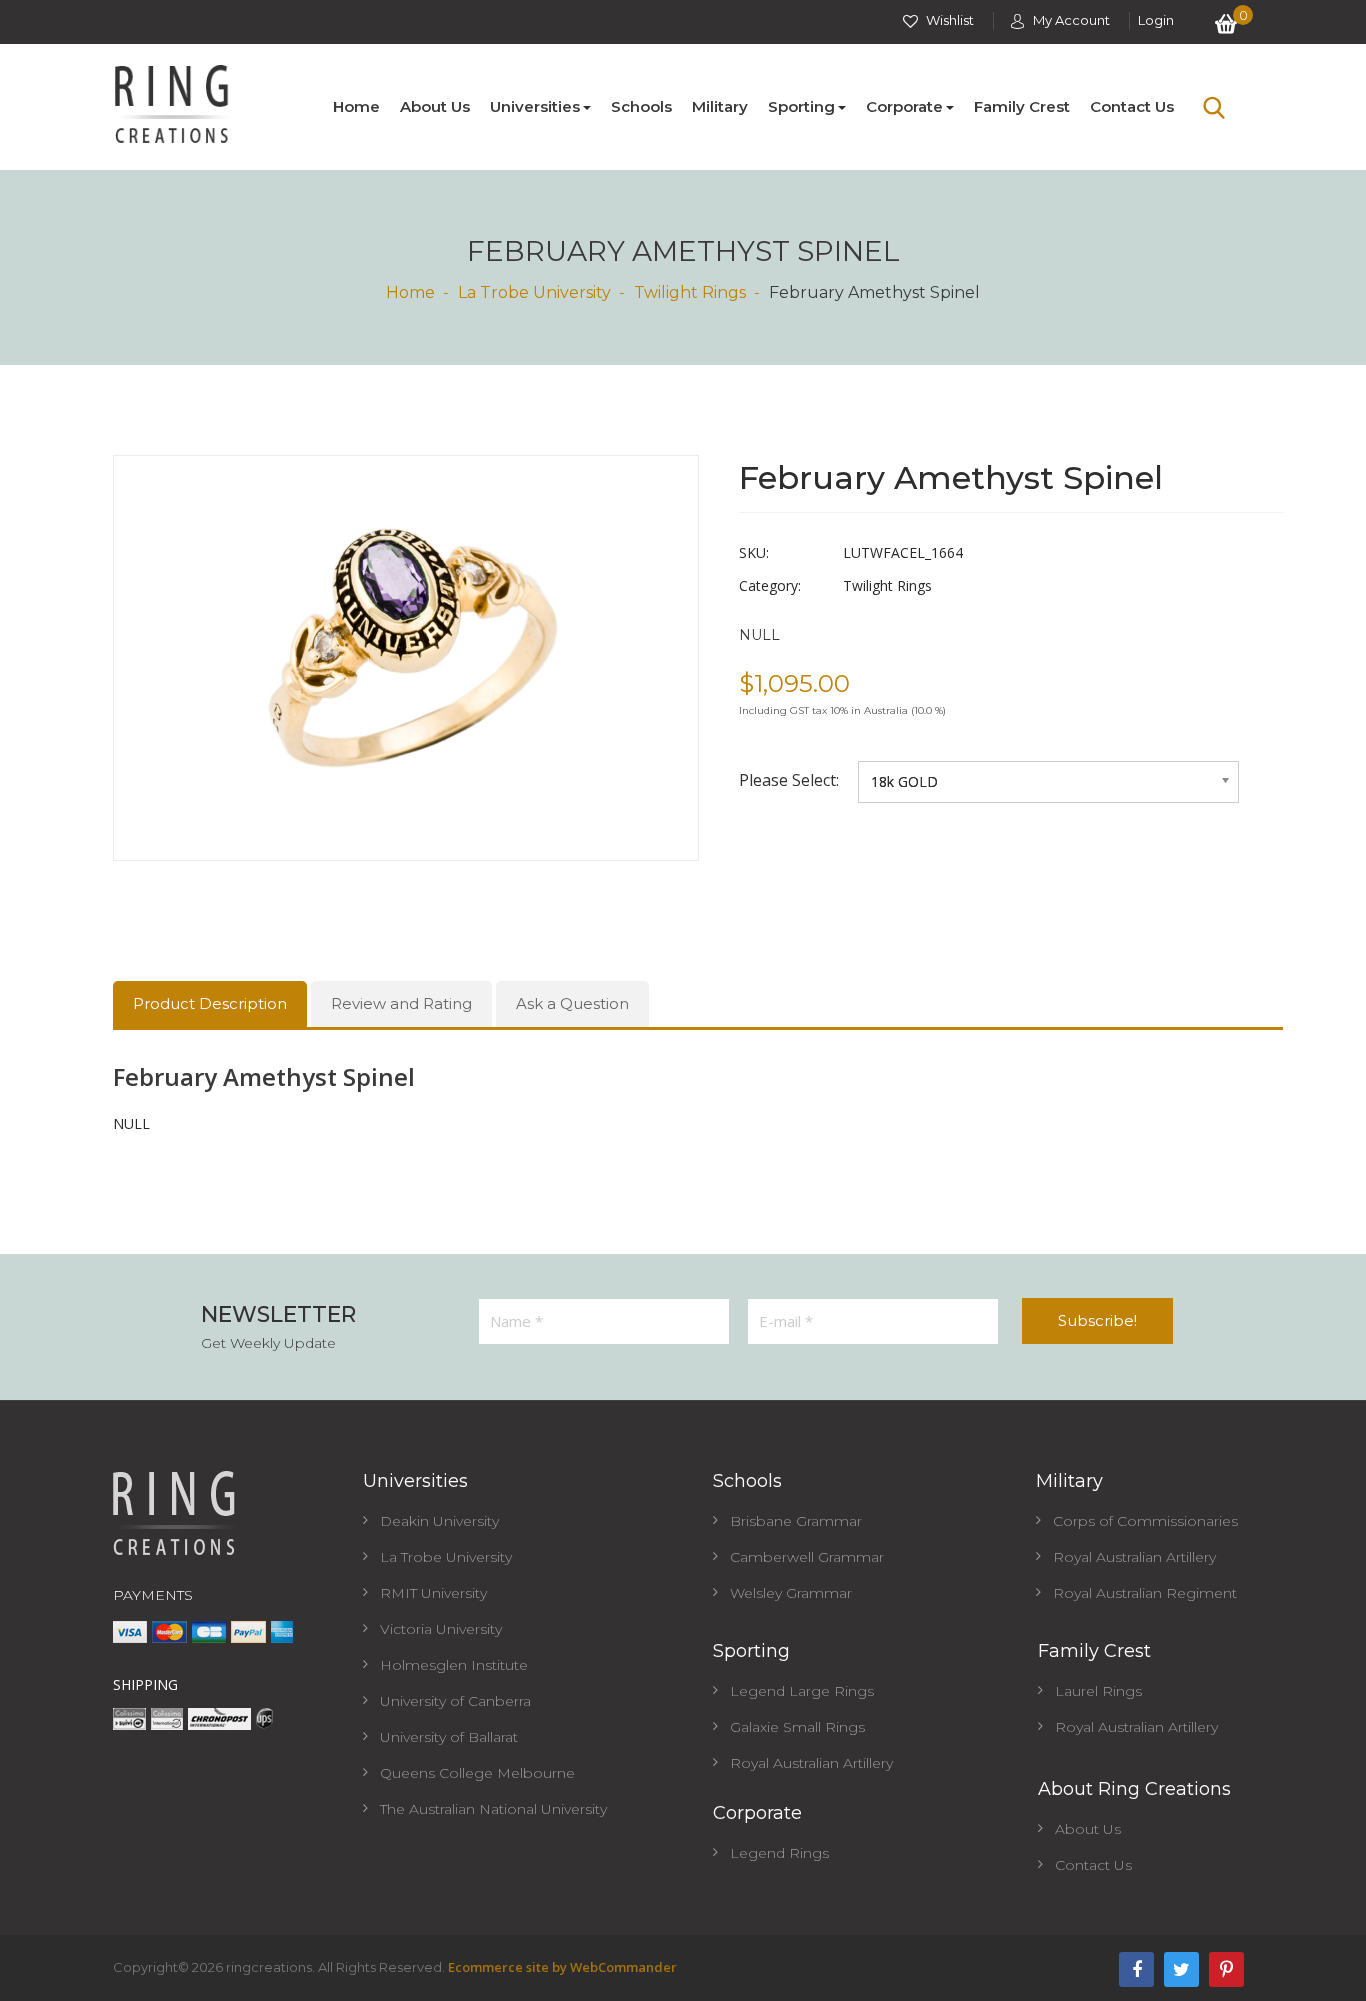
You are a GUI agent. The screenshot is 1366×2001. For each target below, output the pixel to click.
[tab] (210, 1004)
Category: (770, 585)
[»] (420, 292)
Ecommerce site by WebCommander (562, 1967)
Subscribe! (1097, 1320)
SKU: (754, 552)
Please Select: (791, 780)
